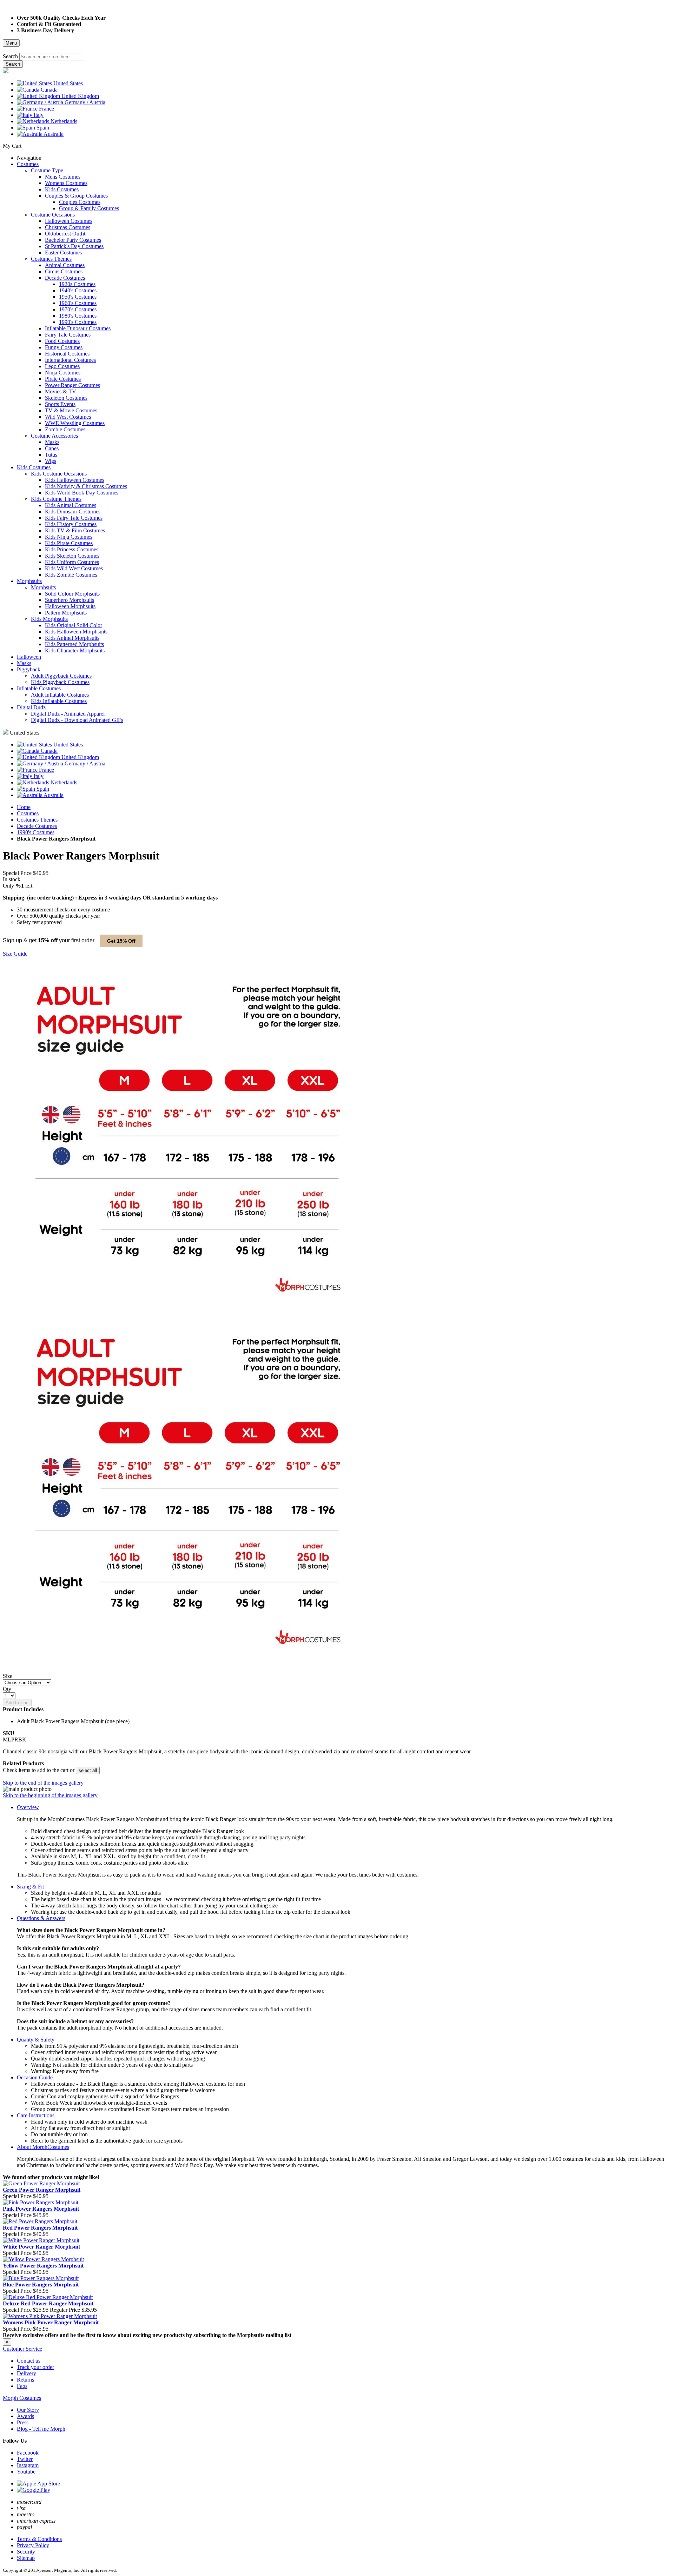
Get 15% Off (121, 941)
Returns (25, 2380)
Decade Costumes (37, 826)
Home (24, 807)
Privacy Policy (33, 2545)
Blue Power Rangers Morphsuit (41, 2285)
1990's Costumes (36, 832)
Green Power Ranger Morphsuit (42, 2190)
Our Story (28, 2410)
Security (26, 2552)
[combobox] (52, 57)
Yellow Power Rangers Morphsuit (43, 2266)
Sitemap (26, 2558)
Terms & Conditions (39, 2539)
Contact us (29, 2361)
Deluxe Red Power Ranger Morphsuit (48, 2303)
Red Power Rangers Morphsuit (40, 2228)
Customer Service (22, 2349)
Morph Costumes (22, 2398)
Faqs (22, 2386)
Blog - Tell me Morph (41, 2429)
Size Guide (15, 954)
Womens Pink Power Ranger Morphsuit (51, 2322)
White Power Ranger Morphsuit (41, 2247)
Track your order (35, 2367)
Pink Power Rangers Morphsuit (41, 2209)
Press (23, 2422)
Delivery (27, 2373)
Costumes (28, 813)
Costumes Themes (37, 820)
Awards (25, 2416)
